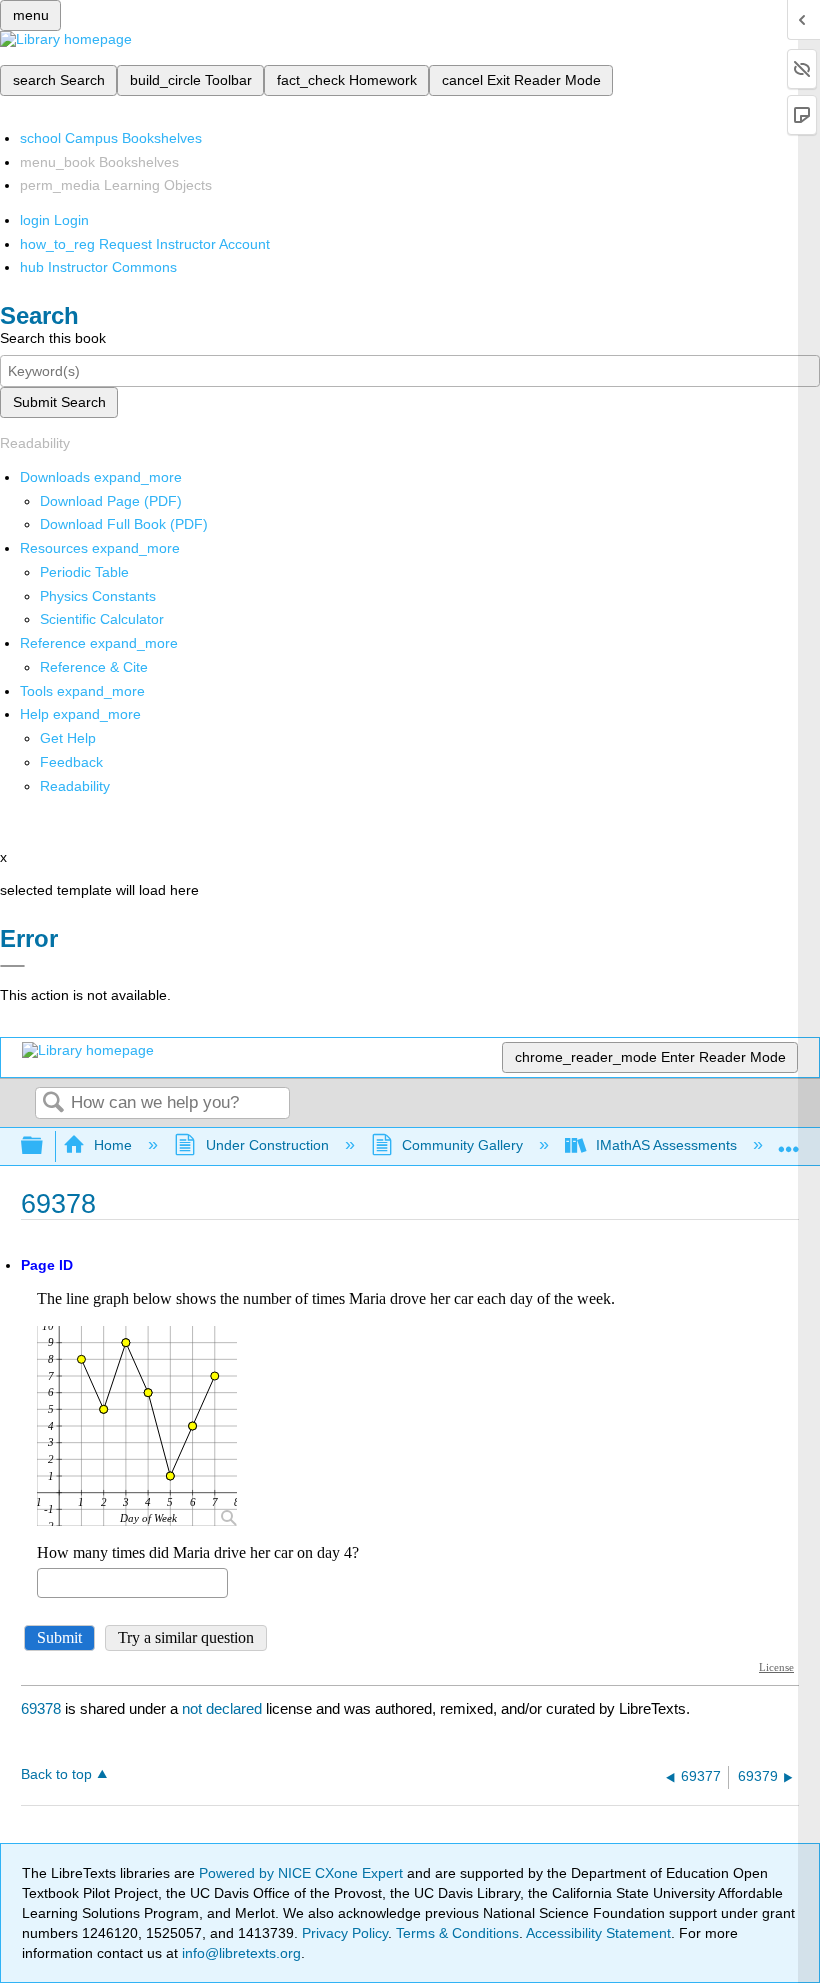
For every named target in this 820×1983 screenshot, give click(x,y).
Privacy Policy (345, 1933)
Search (53, 1103)
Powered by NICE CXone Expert (303, 1873)
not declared (224, 1708)
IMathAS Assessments (666, 1145)
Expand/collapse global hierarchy (45, 1146)
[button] (71, 762)
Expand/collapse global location (789, 1140)
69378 (41, 1708)
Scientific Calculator (102, 619)
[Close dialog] (12, 966)
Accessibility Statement (598, 1933)
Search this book (53, 338)
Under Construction (267, 1145)
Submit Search (59, 402)
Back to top (56, 1774)
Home (113, 1145)
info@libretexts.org (239, 1953)
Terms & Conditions (457, 1933)
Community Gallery (462, 1145)
